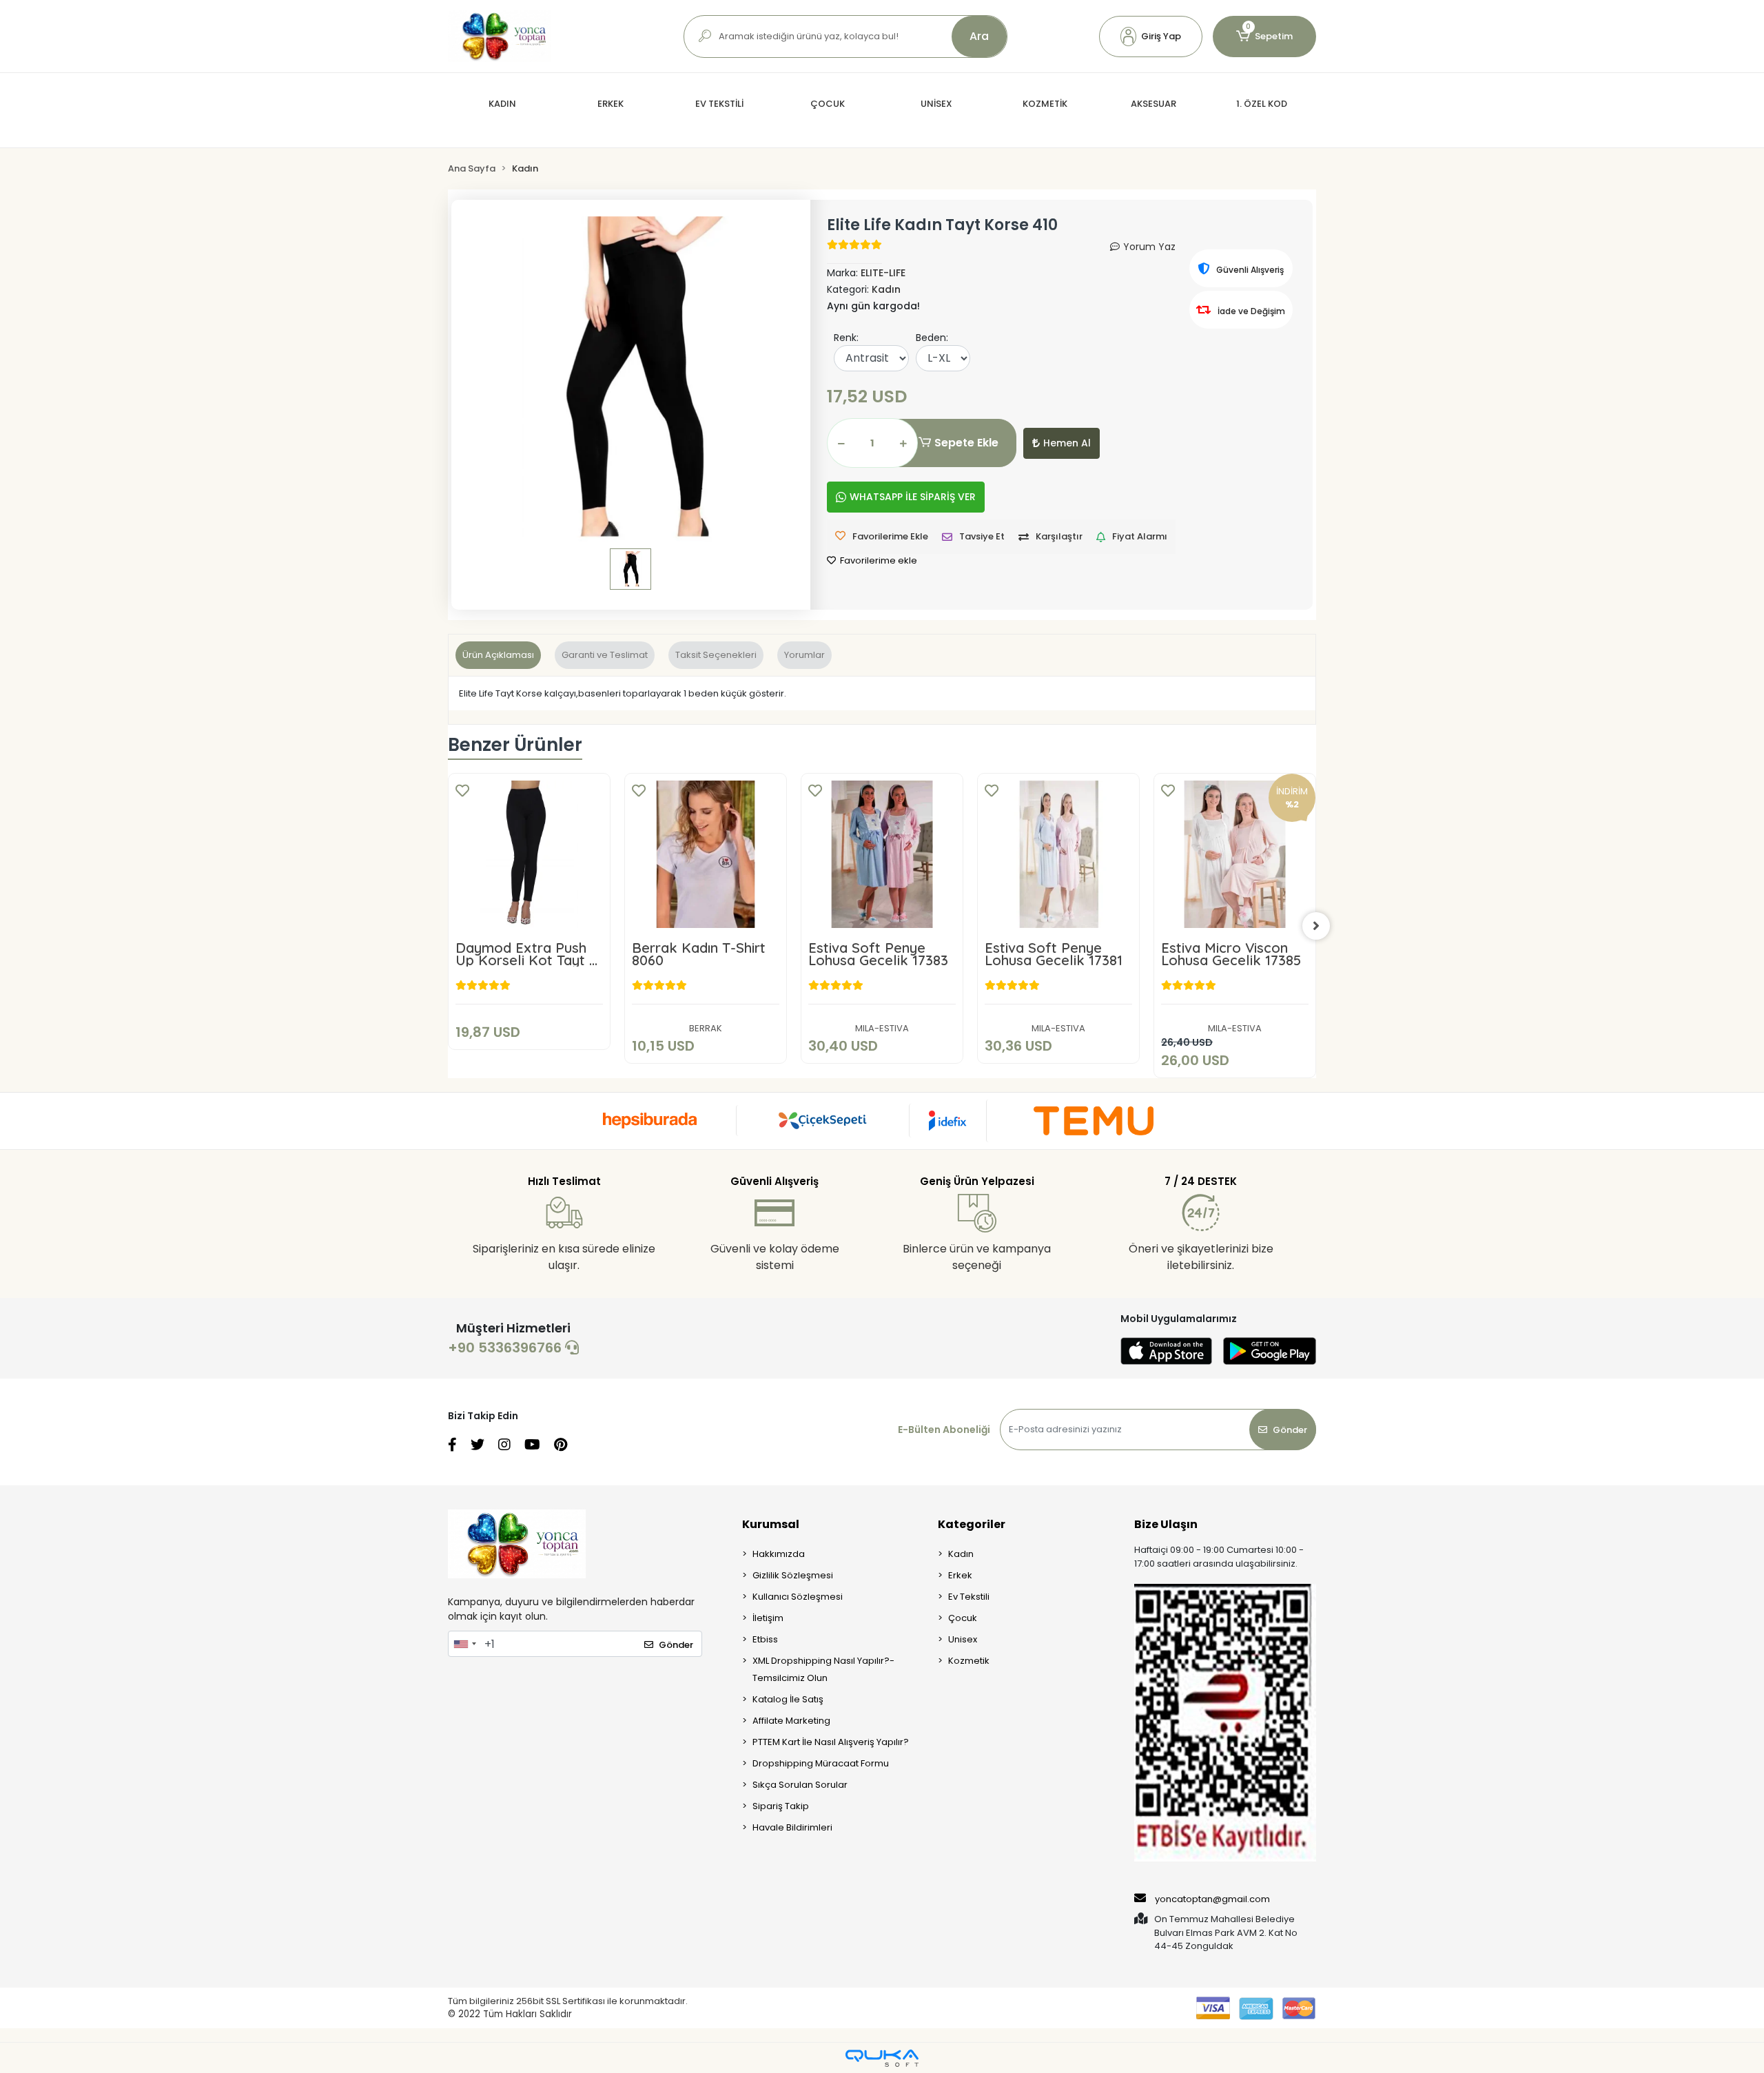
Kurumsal (771, 1524)
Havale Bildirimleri (792, 1827)
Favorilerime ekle (878, 560)
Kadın (961, 1554)
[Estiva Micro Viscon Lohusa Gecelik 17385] (1235, 854)
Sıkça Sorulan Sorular (800, 1785)
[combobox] (464, 1644)
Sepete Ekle (966, 443)
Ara (979, 36)
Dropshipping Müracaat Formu (821, 1763)
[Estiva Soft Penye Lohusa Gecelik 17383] (882, 854)
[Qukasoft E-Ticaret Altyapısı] (882, 2058)
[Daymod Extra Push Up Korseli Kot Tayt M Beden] (529, 854)
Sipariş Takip (781, 1806)
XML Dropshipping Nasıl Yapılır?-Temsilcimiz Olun (823, 1669)
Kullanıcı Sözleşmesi (798, 1597)
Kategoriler (972, 1524)
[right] (1316, 926)
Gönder (1290, 1430)
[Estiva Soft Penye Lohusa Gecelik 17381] (1058, 854)
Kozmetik (969, 1661)
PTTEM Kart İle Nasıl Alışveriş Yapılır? (831, 1742)
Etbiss (765, 1639)
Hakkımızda (779, 1554)
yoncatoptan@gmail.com (1212, 1899)
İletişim (768, 1618)
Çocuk (963, 1618)
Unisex (963, 1639)
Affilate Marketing (791, 1721)
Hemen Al (1067, 443)
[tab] (498, 655)
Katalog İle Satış (788, 1699)
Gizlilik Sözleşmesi (793, 1575)
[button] (1151, 37)
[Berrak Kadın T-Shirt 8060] (706, 854)
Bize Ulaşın (1166, 1524)
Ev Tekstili (969, 1597)
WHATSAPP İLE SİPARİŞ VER (913, 497)
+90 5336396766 (506, 1348)
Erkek (960, 1575)
